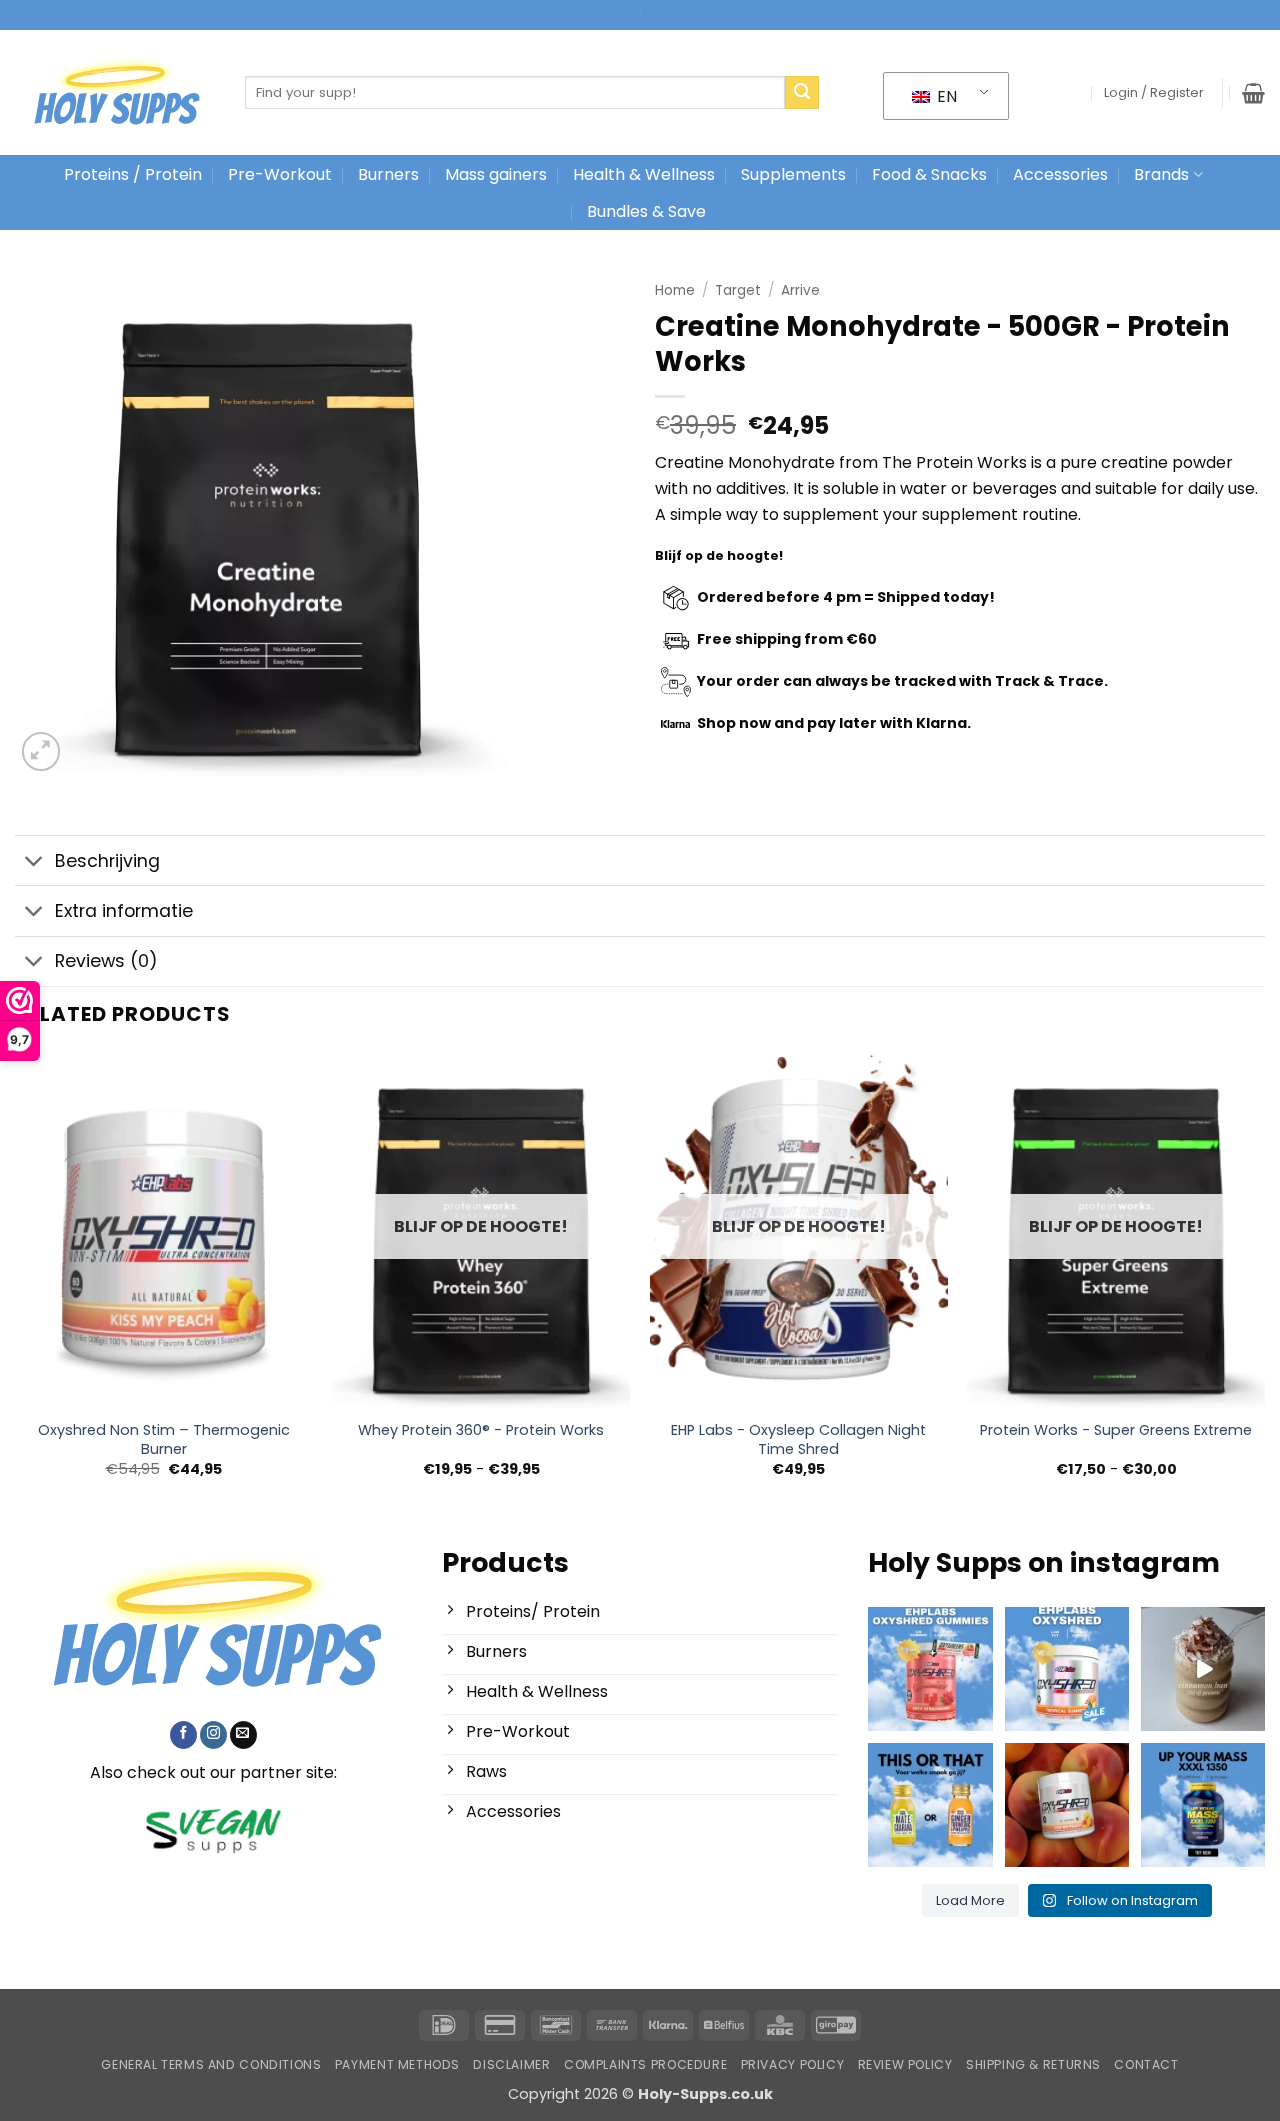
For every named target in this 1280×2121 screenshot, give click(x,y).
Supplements (793, 174)
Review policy (905, 2065)
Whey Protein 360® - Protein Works (481, 1430)
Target (738, 290)
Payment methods (397, 2065)
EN (945, 96)
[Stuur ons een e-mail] (243, 1735)
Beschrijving (107, 861)
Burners (388, 174)
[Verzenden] (802, 93)
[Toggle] (34, 862)
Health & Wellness (644, 174)
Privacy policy (793, 2065)
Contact (1146, 2065)
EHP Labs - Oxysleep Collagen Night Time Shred (798, 1439)
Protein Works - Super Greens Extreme (1116, 1430)
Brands (1161, 174)
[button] (1154, 93)
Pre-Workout (280, 174)
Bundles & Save (646, 211)
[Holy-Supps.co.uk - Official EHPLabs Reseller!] (115, 93)
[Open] (930, 1669)
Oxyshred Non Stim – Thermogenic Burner (164, 1439)
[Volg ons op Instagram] (213, 1735)
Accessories (1060, 174)
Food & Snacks (929, 174)
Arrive (800, 290)
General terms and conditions (211, 2065)
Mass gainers (496, 174)
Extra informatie (124, 911)
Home (675, 290)
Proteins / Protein (133, 174)
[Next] (1264, 1281)
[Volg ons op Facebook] (183, 1735)
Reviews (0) (106, 961)
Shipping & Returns (1033, 2065)
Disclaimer (511, 2065)
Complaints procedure (645, 2065)
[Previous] (16, 1281)
